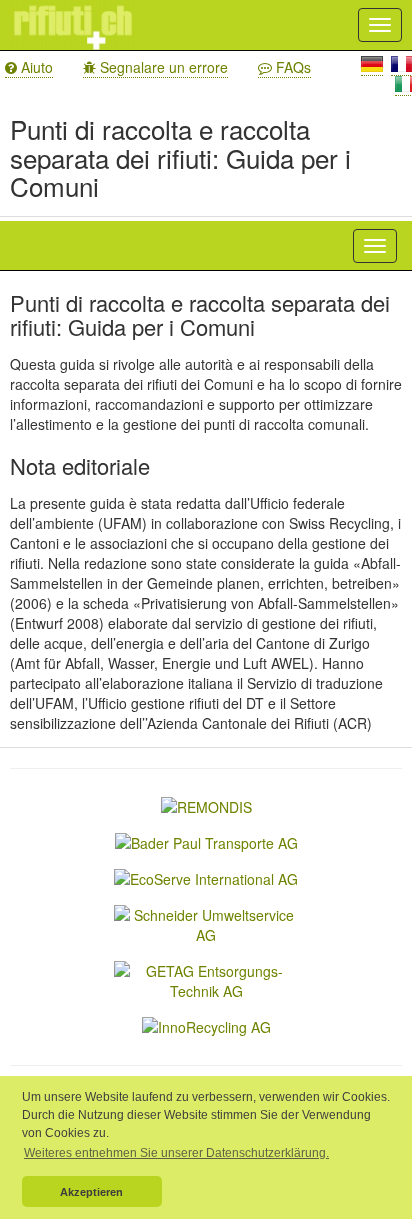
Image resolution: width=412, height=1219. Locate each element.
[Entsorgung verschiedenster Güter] (206, 1025)
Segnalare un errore (162, 67)
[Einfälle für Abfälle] (206, 979)
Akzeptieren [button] (91, 1192)
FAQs (291, 67)
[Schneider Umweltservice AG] (206, 923)
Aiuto (35, 67)
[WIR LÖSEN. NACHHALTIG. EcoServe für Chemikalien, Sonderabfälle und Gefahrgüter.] (206, 877)
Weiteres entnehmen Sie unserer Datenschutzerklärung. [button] (176, 1153)
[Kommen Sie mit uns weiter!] (206, 841)
